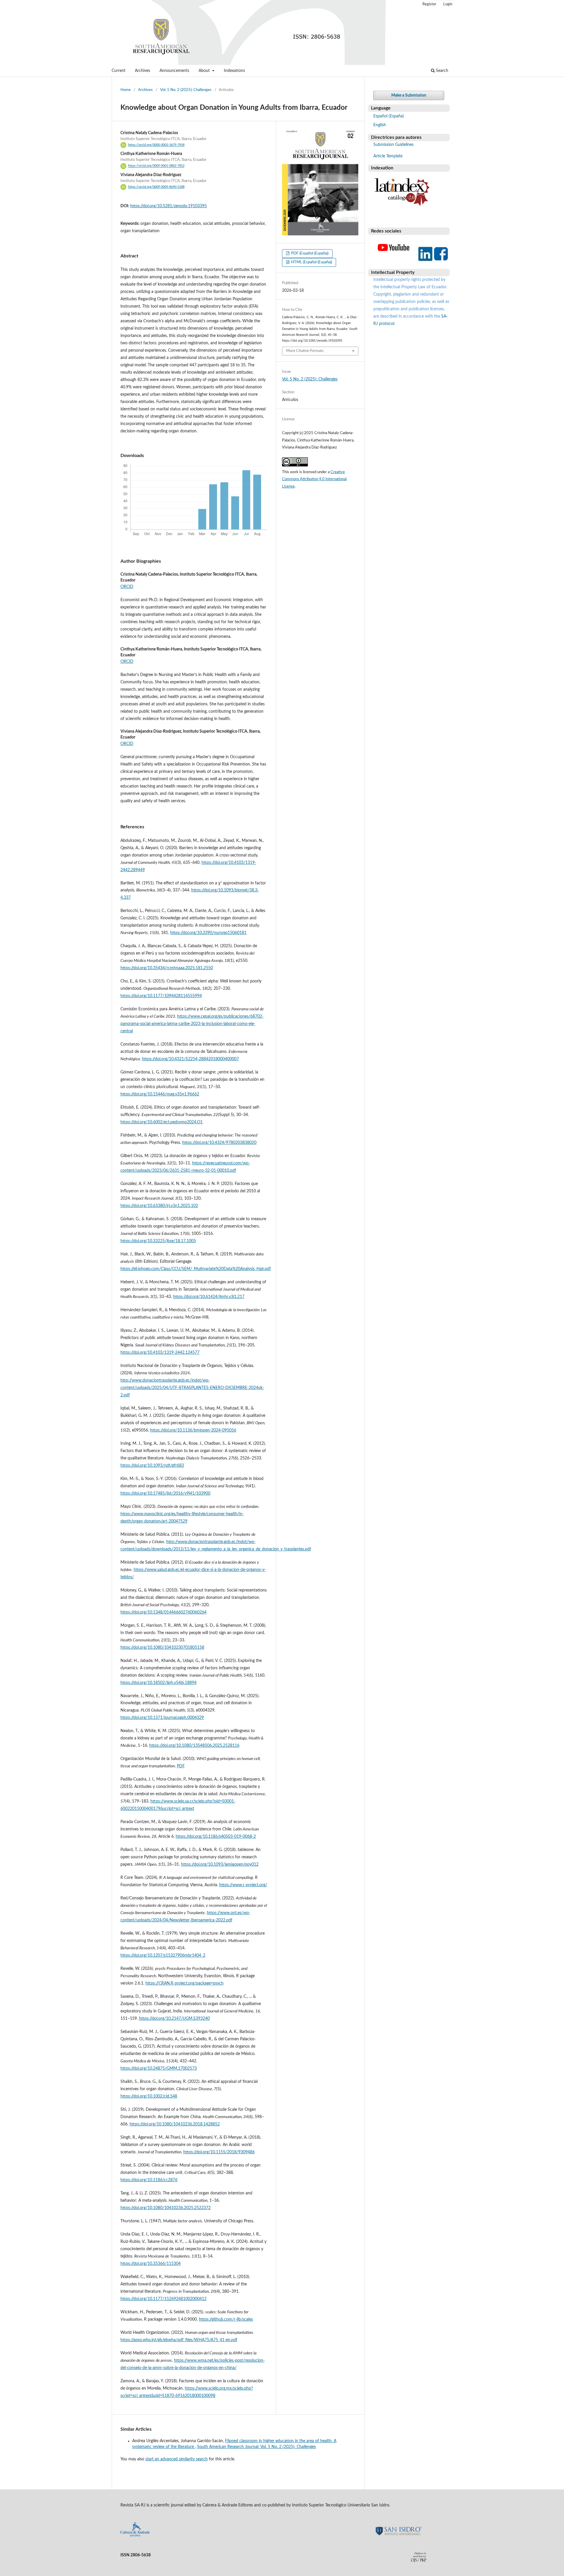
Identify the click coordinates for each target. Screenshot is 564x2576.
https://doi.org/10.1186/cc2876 (149, 2180)
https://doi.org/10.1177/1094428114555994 (161, 996)
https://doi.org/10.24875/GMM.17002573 (159, 2068)
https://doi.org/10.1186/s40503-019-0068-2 (216, 1837)
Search (442, 71)
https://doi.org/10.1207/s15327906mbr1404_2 (163, 1955)
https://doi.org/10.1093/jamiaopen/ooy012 (220, 1864)
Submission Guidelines (393, 145)
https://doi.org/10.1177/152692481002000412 (163, 2299)
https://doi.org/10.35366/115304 (151, 2264)
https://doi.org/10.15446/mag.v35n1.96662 (160, 1094)
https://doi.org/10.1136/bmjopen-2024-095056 (193, 1430)
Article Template (388, 156)
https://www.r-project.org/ (243, 1885)
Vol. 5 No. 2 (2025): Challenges (186, 90)
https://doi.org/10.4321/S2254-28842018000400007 (190, 1059)
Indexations (234, 71)
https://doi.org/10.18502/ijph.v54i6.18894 (158, 1683)
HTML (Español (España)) (311, 262)
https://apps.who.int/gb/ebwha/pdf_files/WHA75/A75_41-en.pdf (179, 2340)
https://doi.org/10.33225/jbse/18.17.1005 (158, 1241)
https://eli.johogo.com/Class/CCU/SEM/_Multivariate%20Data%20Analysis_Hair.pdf (196, 1269)
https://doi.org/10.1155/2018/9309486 (219, 2152)
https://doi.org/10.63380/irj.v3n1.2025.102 (159, 1206)
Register (429, 4)
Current (119, 71)
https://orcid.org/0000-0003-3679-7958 (156, 145)
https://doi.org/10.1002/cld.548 (149, 2096)
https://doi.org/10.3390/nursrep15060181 (208, 933)
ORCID (127, 587)
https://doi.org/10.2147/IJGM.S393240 (174, 2019)
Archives (142, 71)
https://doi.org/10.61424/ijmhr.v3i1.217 (209, 1297)
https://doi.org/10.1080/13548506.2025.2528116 (194, 1746)
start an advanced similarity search (177, 2459)
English (380, 125)
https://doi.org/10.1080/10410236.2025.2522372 (166, 2208)
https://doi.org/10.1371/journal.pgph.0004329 (162, 1718)
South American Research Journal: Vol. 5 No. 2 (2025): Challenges (256, 2447)
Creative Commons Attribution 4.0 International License (314, 479)
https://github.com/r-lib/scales (226, 2319)
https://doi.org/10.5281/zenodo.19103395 (168, 206)
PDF (181, 1766)
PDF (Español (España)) (309, 253)
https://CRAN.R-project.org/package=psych (184, 1983)
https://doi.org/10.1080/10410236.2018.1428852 (175, 2124)
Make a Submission (409, 95)
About (205, 71)
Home (126, 90)
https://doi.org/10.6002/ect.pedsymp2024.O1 (162, 1122)
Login (448, 4)
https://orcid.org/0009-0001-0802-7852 (156, 166)
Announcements (174, 71)
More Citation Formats (305, 351)
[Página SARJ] (394, 261)
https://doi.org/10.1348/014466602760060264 (163, 1612)
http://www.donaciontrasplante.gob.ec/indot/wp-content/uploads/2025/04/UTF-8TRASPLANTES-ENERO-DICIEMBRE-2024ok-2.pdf (192, 1388)
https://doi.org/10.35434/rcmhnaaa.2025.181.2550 (167, 968)
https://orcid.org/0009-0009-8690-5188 (156, 187)
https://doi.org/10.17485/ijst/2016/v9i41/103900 (165, 1493)
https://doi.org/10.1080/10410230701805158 (162, 1648)
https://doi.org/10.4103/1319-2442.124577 (160, 1353)
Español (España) (389, 116)
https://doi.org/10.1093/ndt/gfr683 (152, 1466)
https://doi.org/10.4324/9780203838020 (219, 1143)
